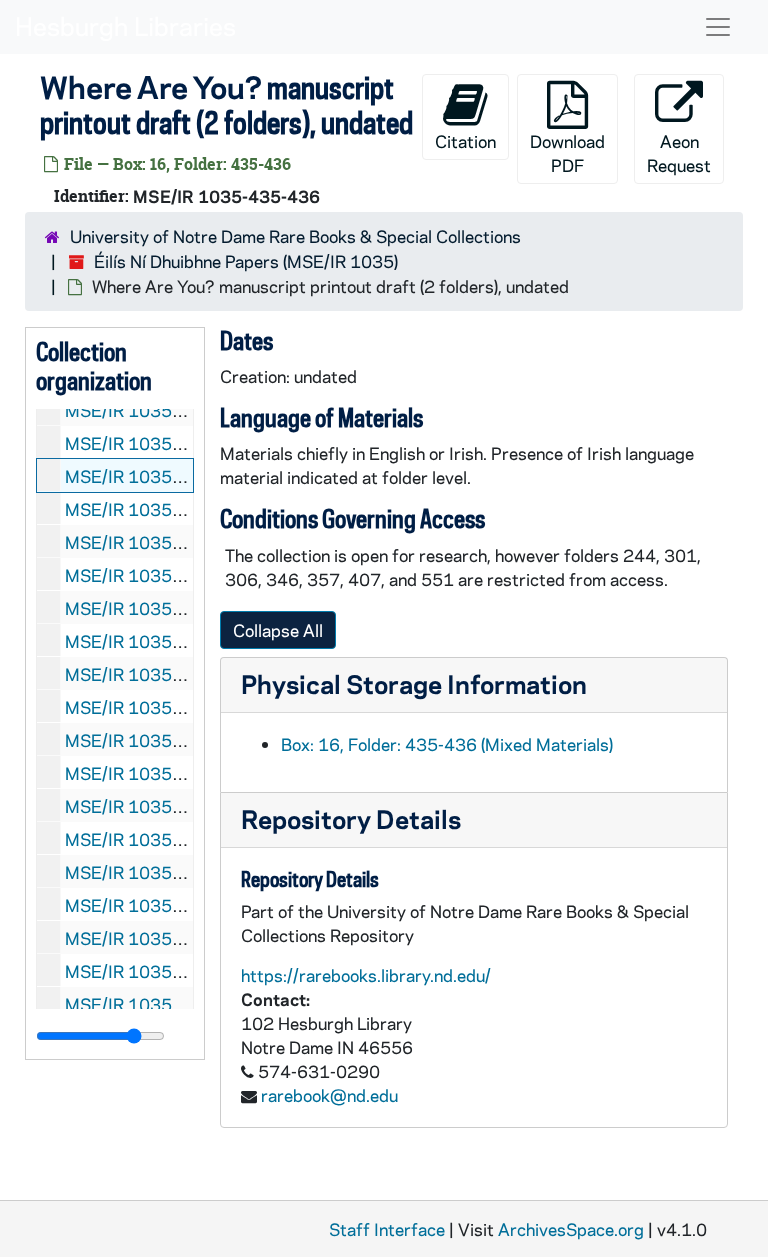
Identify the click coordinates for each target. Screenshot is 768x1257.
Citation (465, 141)
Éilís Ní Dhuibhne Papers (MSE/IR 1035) (246, 261)
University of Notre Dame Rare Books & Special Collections (295, 236)
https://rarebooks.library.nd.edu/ (366, 975)
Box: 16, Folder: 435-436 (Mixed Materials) (447, 744)
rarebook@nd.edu (329, 1095)
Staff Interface (387, 1229)
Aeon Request (679, 153)
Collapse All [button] (278, 630)
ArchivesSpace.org (571, 1229)
